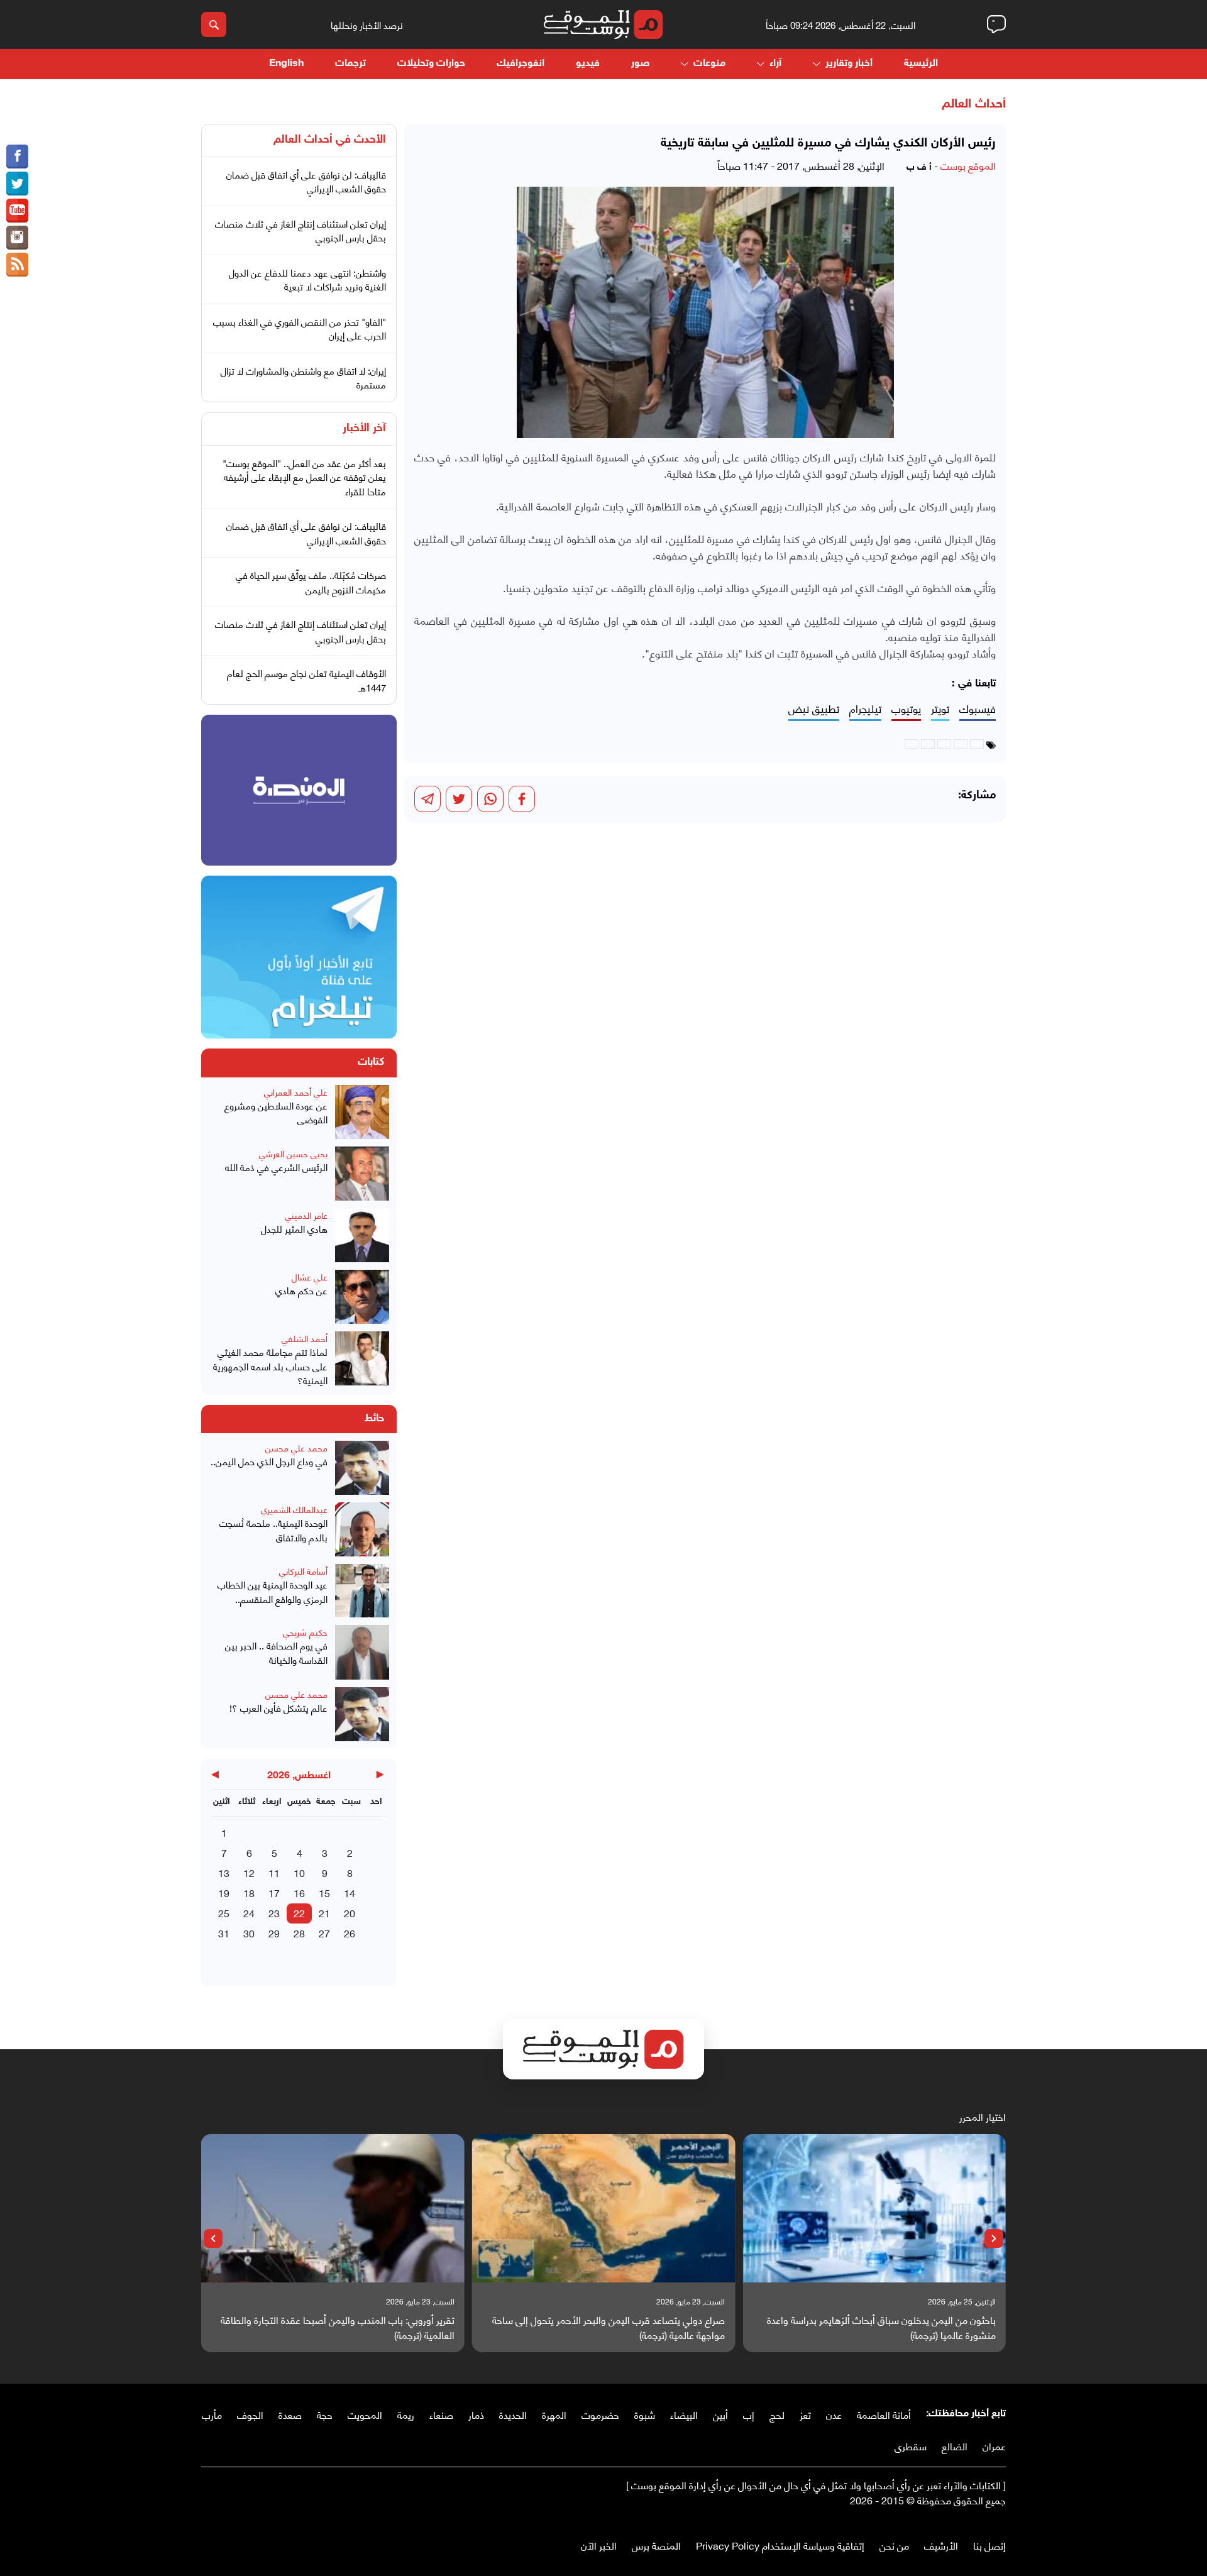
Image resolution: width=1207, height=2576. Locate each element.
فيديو (588, 64)
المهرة (554, 2414)
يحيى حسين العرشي (293, 1153)
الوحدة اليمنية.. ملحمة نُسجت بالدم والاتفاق (273, 1530)
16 (299, 1892)
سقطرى (911, 2446)
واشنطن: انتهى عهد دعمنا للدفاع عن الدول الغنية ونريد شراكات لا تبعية (307, 279)
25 (224, 1913)
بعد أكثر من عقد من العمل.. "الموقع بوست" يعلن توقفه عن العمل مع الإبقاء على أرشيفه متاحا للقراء (304, 477)
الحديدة (513, 2414)
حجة (325, 2414)
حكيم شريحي (305, 1632)
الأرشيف (941, 2545)
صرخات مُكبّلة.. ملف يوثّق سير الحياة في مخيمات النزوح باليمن (311, 582)
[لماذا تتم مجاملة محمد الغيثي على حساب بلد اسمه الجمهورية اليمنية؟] (362, 1359)
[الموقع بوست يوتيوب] (17, 211)
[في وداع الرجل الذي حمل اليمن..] (362, 1468)
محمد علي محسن (296, 1447)
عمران (994, 2446)
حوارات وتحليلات (431, 64)
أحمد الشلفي (305, 1338)
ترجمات (350, 64)
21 (324, 1913)
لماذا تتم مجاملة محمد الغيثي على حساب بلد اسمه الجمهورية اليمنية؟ (270, 1366)
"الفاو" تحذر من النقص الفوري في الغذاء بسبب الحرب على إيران (300, 328)
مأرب (212, 2414)
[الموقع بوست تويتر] (17, 184)
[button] (994, 2238)
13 (224, 1872)
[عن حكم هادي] (362, 1297)
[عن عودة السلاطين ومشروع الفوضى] (362, 1112)
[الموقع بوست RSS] (17, 265)
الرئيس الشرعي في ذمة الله (276, 1167)
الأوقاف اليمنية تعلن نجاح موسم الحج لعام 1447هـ (306, 680)
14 (350, 1892)
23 (274, 1913)
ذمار (476, 2414)
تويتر (940, 709)
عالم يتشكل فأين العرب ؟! (278, 1708)
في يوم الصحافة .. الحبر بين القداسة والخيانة (276, 1652)
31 (224, 1933)
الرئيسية (921, 64)
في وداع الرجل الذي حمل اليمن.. (269, 1461)
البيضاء (684, 2414)
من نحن (894, 2545)
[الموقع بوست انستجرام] (17, 238)
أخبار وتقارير (849, 64)
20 (350, 1913)
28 (299, 1933)
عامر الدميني (306, 1215)
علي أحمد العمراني (296, 1092)
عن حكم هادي (301, 1290)
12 (249, 1872)
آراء (775, 64)
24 (249, 1913)
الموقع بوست (968, 165)
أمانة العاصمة (884, 2414)
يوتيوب (906, 709)
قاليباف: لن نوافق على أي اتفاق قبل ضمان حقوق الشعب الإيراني (306, 181)
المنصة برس (656, 2545)
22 (299, 1913)
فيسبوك (978, 709)
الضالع (955, 2446)
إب (749, 2414)
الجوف (250, 2414)
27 (324, 1933)
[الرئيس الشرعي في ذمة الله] (362, 1174)
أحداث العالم (974, 104)
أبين (720, 2414)
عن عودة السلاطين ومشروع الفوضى (276, 1112)
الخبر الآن (599, 2545)
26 (350, 1933)
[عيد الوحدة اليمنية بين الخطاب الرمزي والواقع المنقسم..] (362, 1591)
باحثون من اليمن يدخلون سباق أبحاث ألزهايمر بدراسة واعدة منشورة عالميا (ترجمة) (881, 2327)
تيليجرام (865, 709)
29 (274, 1933)
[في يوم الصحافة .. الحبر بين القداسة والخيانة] (362, 1652)
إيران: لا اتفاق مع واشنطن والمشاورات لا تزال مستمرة (303, 377)
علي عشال (310, 1276)
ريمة (406, 2414)
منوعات (709, 64)
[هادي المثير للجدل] (362, 1235)
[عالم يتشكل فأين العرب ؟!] (362, 1714)
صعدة (290, 2414)
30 (249, 1933)
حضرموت (600, 2414)
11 (274, 1872)
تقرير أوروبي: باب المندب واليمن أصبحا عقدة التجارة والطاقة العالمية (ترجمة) (338, 2327)
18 (249, 1892)
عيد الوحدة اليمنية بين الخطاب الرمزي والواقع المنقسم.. (273, 1591)
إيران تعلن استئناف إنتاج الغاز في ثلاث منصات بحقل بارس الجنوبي (300, 230)
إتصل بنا (989, 2545)
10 (299, 1872)
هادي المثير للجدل (294, 1229)
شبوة (645, 2414)
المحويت (365, 2414)
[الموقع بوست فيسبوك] (17, 157)
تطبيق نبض (814, 709)
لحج (777, 2414)
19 (224, 1892)
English (286, 64)
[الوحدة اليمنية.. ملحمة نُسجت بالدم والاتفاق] (362, 1529)
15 (324, 1892)
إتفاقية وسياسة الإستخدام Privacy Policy (780, 2545)
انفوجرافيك (521, 64)
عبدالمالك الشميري (294, 1509)
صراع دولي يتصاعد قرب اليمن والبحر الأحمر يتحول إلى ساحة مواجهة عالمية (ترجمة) (609, 2327)
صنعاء (441, 2414)
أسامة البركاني (303, 1571)
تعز (805, 2414)
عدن (834, 2414)
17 (274, 1892)
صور (640, 64)
